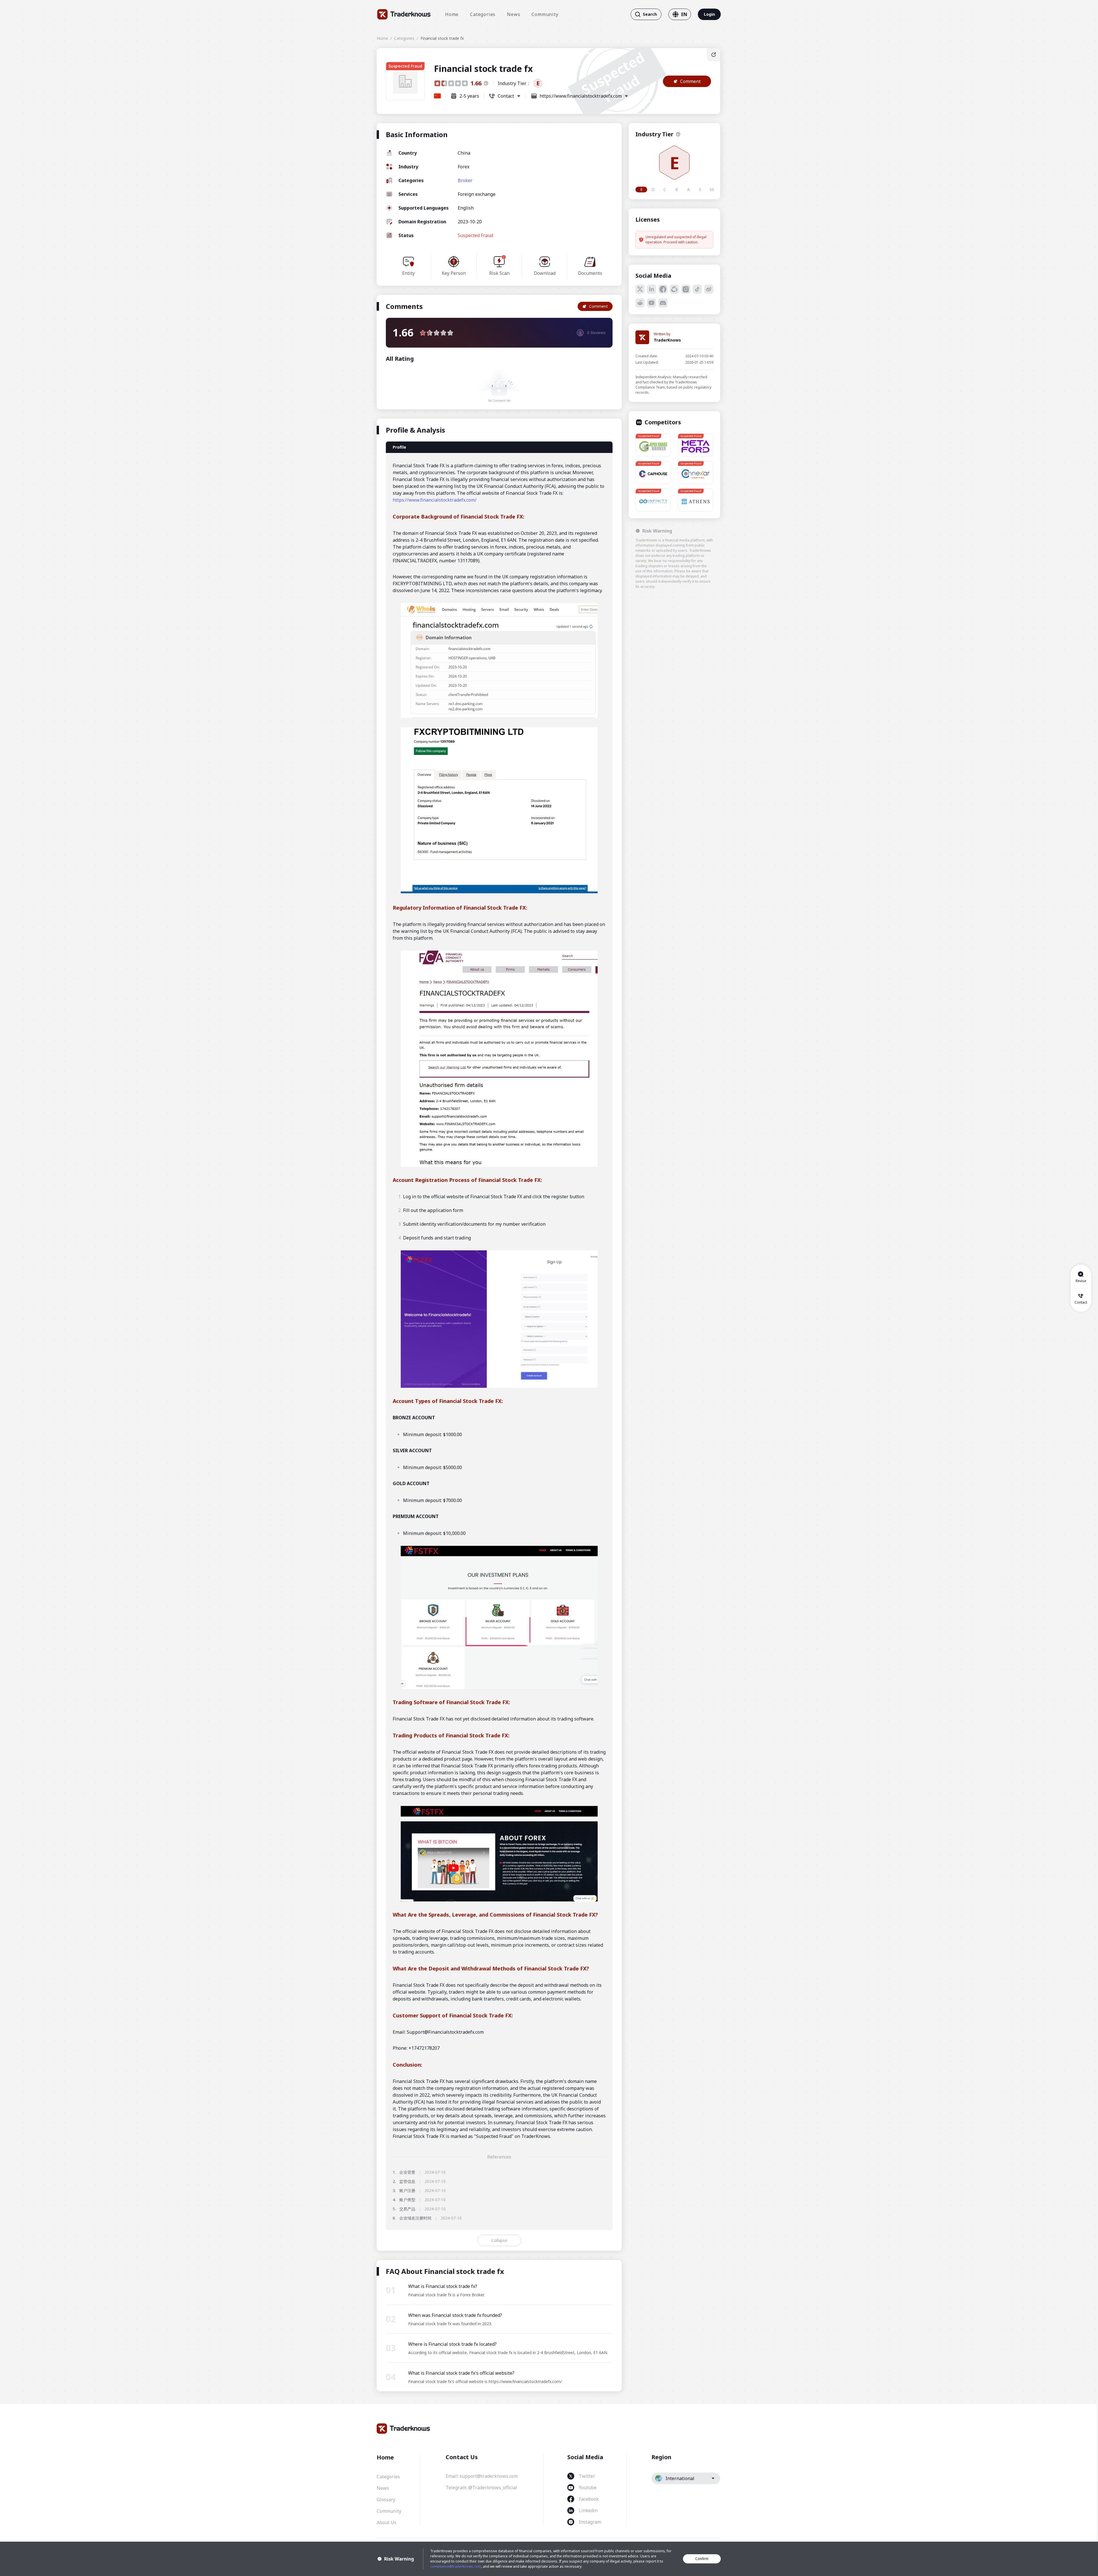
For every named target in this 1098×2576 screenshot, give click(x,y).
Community (545, 14)
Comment (690, 81)
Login (709, 14)
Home (452, 14)
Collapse (499, 2240)
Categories (483, 14)
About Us (387, 2522)
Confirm (702, 2559)
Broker (465, 180)
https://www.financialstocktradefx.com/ (435, 500)
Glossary (386, 2500)
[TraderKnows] (404, 14)
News (514, 14)
